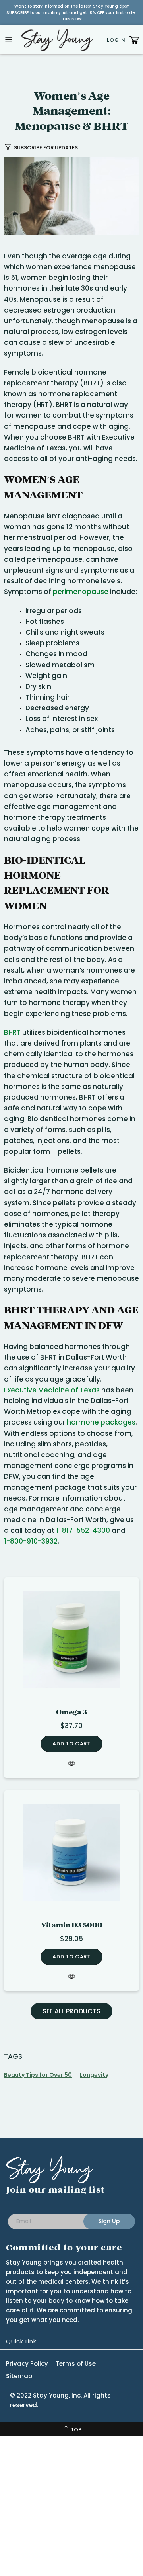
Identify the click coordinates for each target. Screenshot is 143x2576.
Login (116, 40)
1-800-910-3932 (31, 1541)
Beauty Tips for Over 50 (38, 2075)
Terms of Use (76, 2364)
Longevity (94, 2075)
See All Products (71, 2011)
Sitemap (19, 2376)
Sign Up (109, 2221)
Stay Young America (57, 40)
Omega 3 (71, 1712)
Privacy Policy (27, 2364)
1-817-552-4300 (83, 1530)
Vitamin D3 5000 (72, 1925)
